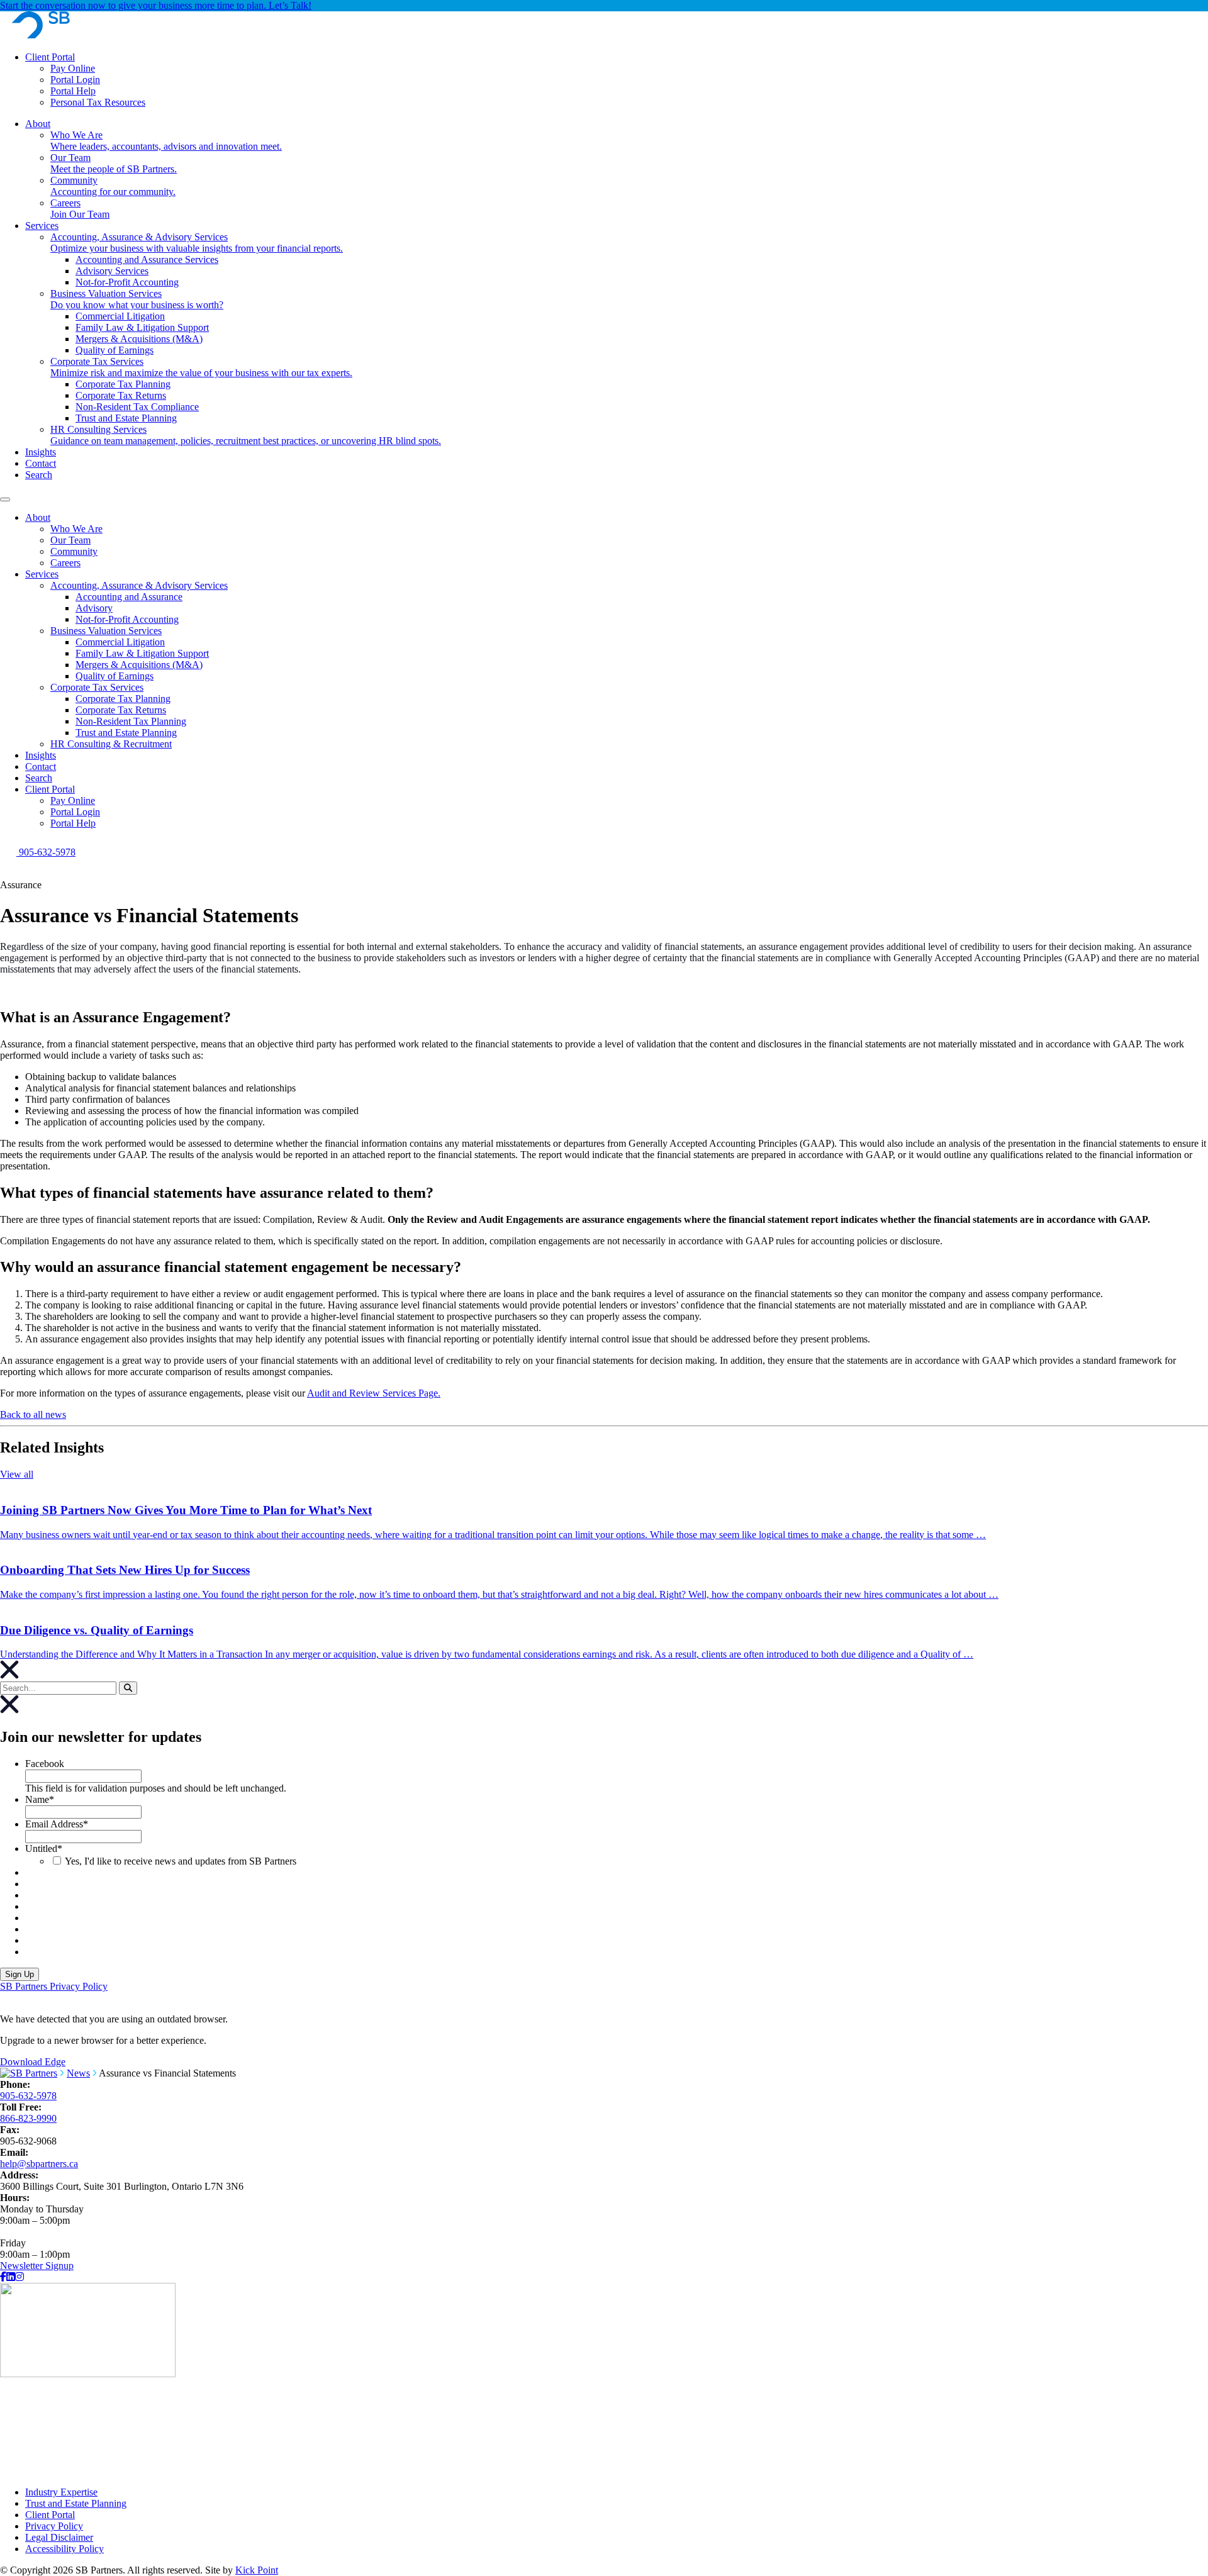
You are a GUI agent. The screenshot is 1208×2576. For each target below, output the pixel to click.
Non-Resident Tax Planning (131, 721)
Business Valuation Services (106, 631)
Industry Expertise (61, 2492)
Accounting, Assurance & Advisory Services (139, 585)
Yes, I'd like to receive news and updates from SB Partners (181, 1861)
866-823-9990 (28, 2118)
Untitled (44, 1848)
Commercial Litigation (120, 642)
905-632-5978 (28, 2096)
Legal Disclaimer (59, 2537)
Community (74, 551)
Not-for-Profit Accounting (127, 619)
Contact (41, 767)
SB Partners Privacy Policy (54, 1986)
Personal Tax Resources (98, 102)
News (78, 2073)
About (38, 517)
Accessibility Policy (64, 2549)
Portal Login (75, 80)
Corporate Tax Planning (123, 699)
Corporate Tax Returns (121, 710)
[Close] (9, 1710)
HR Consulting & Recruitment (111, 744)
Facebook (45, 1764)
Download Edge (33, 2062)
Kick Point (257, 2570)
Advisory (94, 608)
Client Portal (50, 57)
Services (42, 574)
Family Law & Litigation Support (142, 653)
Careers (65, 563)
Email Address (57, 1824)
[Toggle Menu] (5, 499)
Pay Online (73, 68)
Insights (41, 755)
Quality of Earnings (115, 676)
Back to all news (33, 1414)
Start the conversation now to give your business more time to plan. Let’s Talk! (156, 5)
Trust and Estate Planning (126, 733)
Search (39, 778)
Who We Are (76, 529)
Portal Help (73, 91)
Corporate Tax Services (97, 687)
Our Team (70, 540)
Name (40, 1799)
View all (17, 1474)
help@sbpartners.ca (39, 2164)
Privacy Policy (54, 2526)
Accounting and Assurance (129, 597)
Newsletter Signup (37, 2266)
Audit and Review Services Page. (374, 1393)
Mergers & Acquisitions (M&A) (139, 665)
